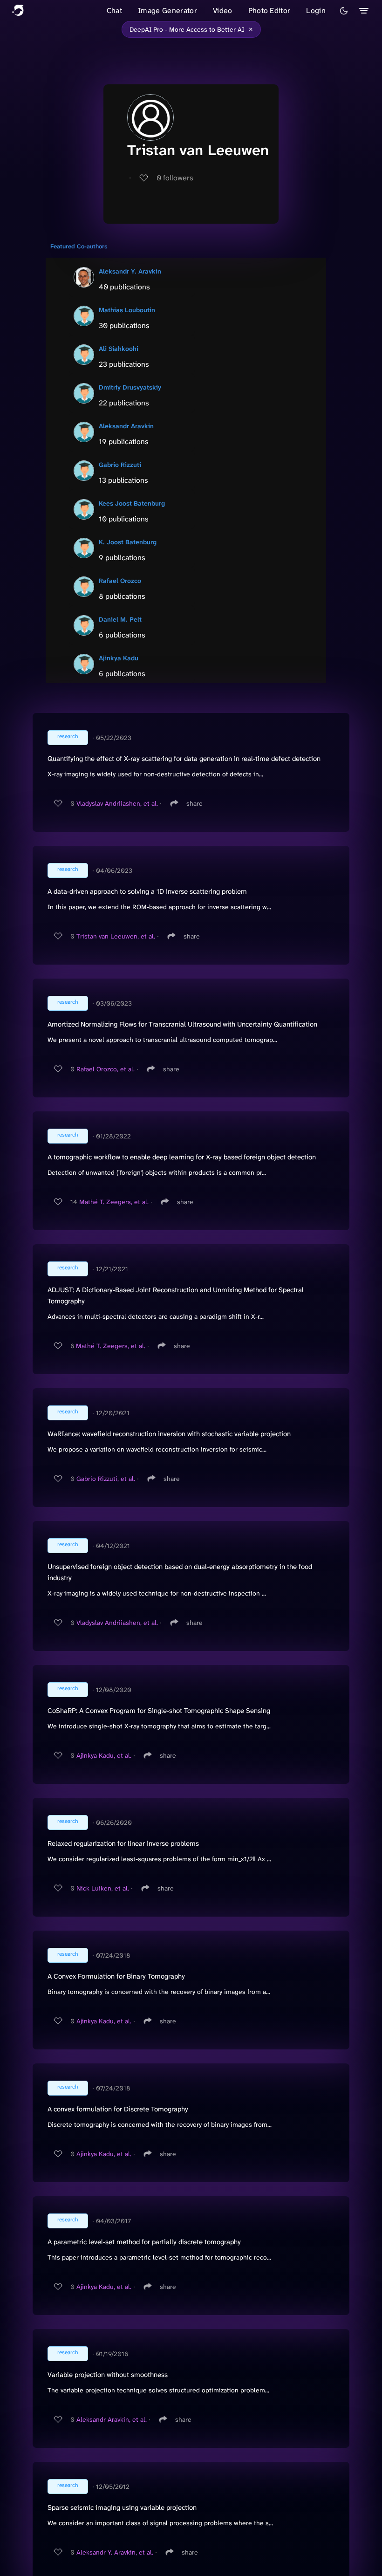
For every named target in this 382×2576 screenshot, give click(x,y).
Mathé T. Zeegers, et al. (114, 1202)
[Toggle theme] (344, 11)
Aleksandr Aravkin (126, 426)
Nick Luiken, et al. (103, 1888)
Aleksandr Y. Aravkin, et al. (115, 2552)
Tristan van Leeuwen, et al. (116, 936)
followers (175, 178)
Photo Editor (269, 10)
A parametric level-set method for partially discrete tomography (144, 2242)
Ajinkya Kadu (119, 658)
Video (223, 10)
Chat (114, 10)
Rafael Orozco (120, 581)
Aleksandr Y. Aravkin (130, 271)
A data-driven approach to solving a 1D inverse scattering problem (147, 891)
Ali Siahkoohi (119, 349)
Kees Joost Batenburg (132, 503)
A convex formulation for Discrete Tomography (118, 2109)
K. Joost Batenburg (128, 542)
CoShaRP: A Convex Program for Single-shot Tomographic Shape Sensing (159, 1711)
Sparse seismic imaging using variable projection (122, 2507)
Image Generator (167, 10)
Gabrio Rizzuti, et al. (106, 1479)
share (194, 803)
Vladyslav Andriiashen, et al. (117, 803)
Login (316, 10)
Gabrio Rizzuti (120, 465)
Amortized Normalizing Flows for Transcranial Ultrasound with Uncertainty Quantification (182, 1024)
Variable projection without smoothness (108, 2375)
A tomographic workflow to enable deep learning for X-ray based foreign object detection (182, 1157)
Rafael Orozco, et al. (106, 1069)
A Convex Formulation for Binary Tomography (116, 1976)
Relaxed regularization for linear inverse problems (123, 1843)
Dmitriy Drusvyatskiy (130, 387)
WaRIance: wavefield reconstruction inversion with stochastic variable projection (169, 1434)
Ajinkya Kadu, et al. (104, 1755)
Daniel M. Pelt (120, 619)
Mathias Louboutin (127, 310)
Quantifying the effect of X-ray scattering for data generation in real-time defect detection (184, 759)
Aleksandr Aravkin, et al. (112, 2419)
